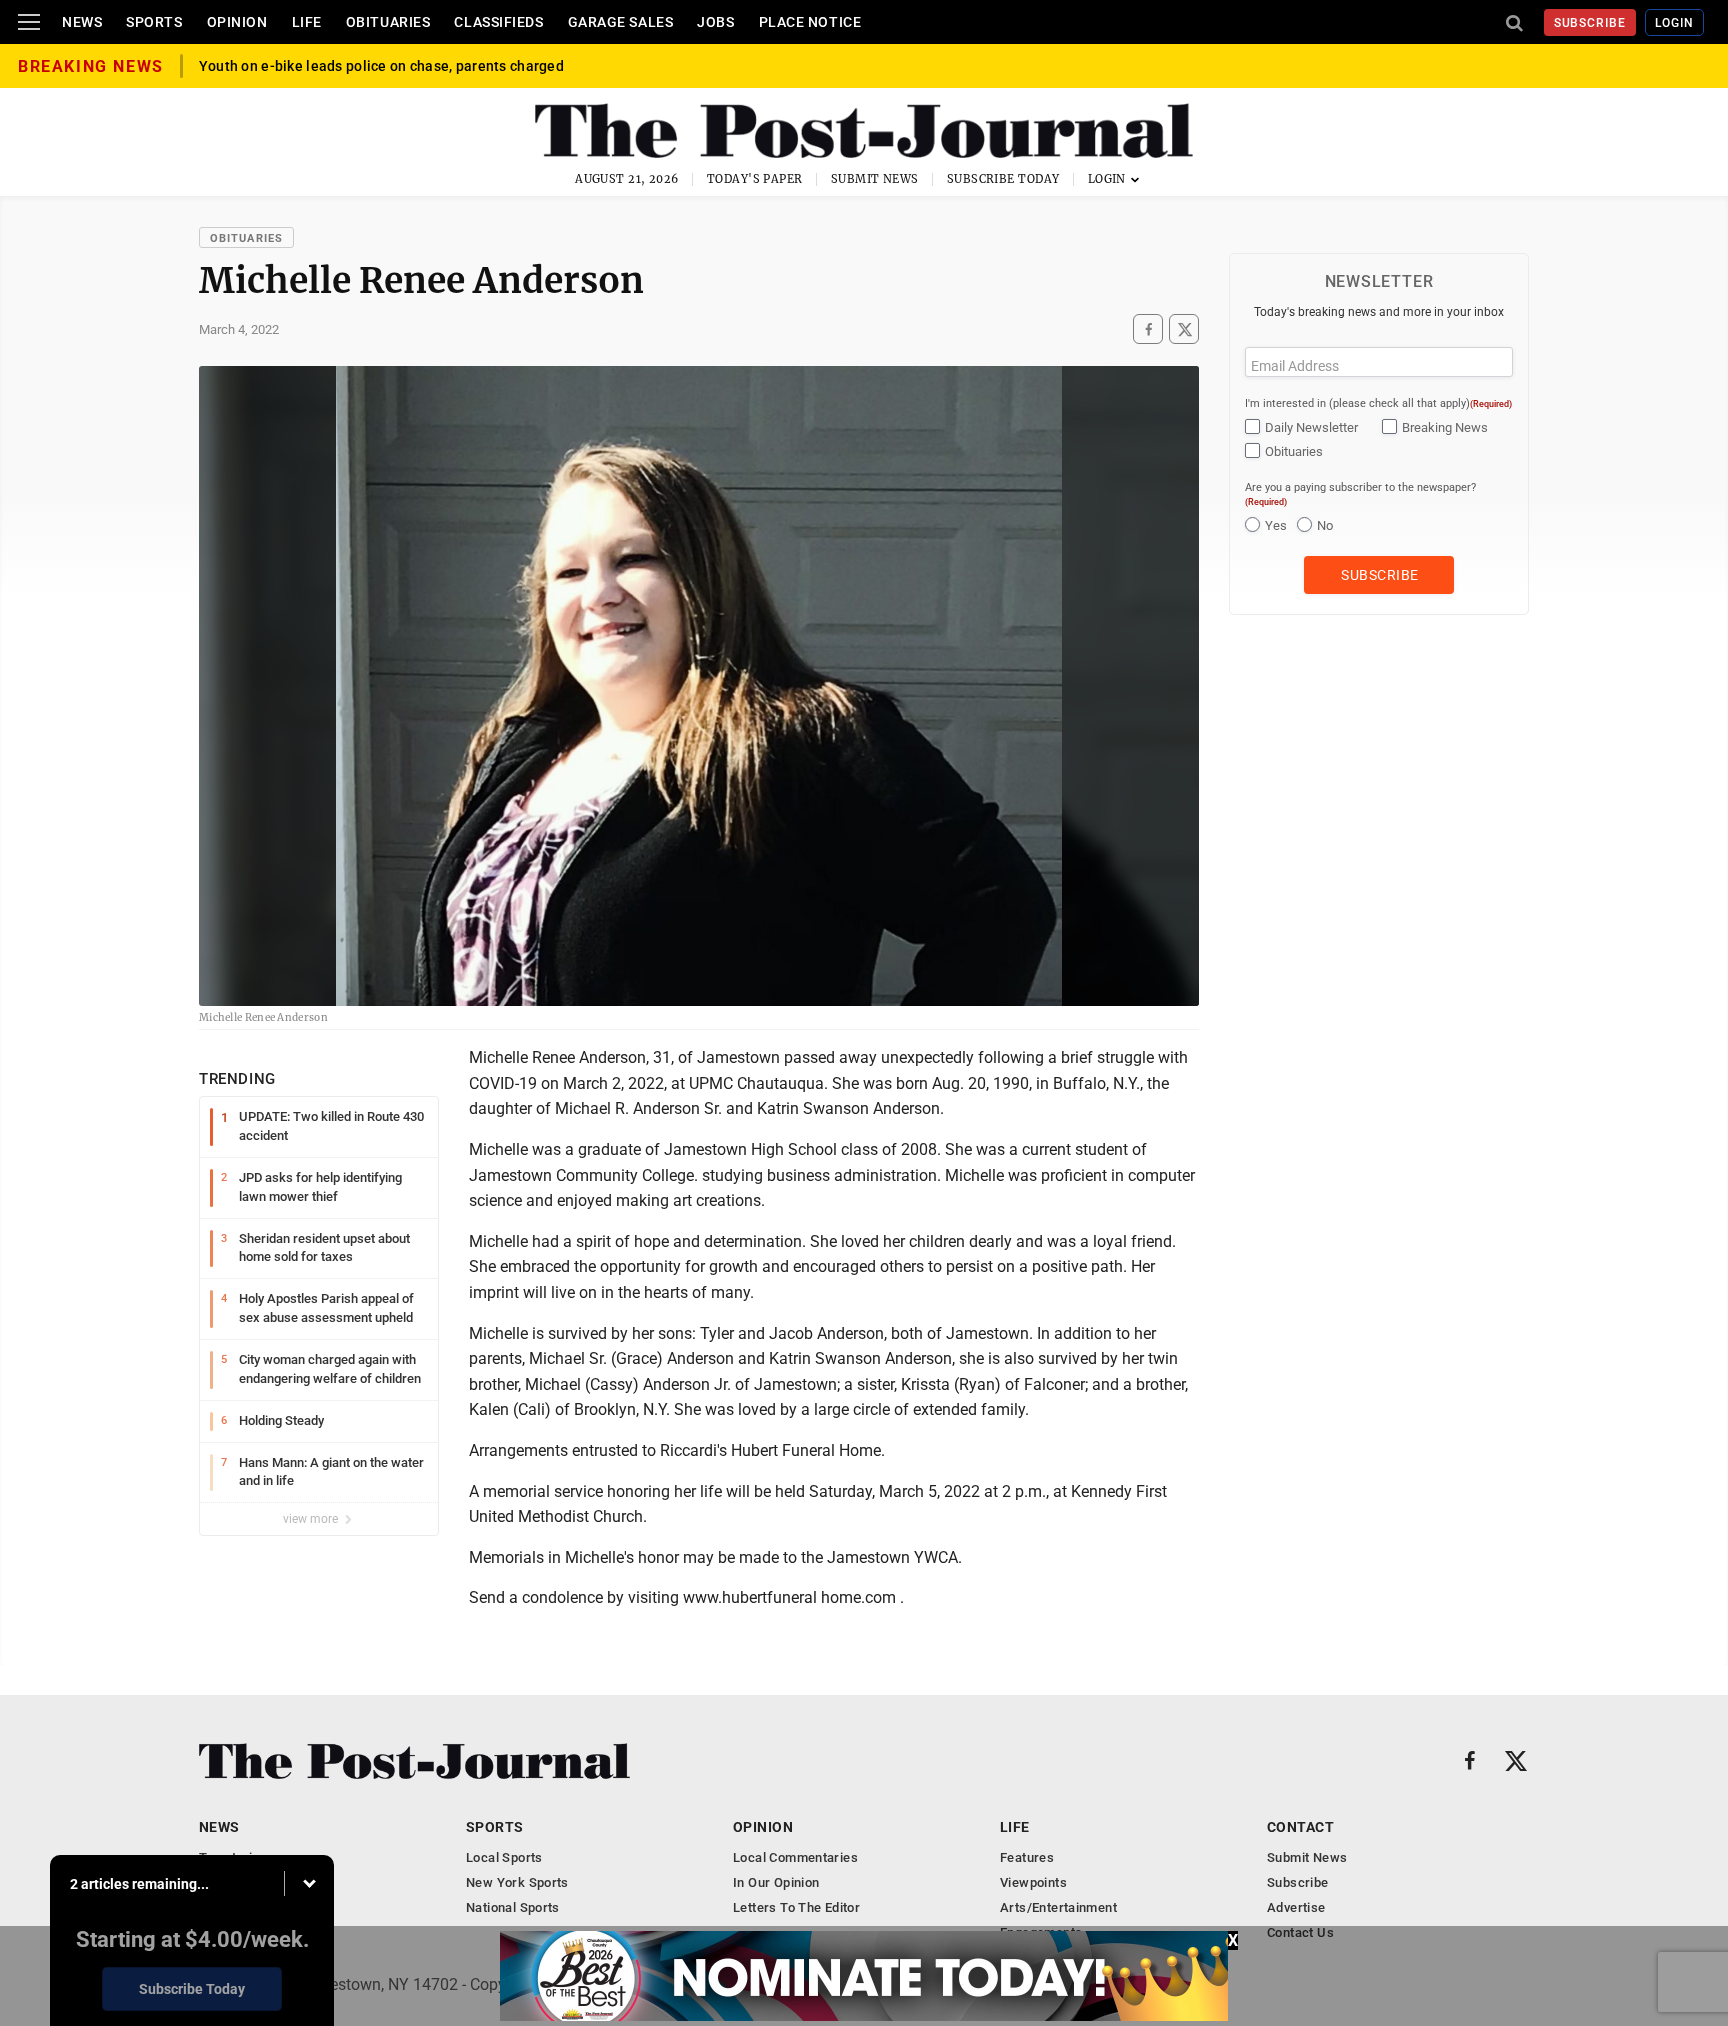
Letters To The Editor (796, 1907)
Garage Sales (621, 22)
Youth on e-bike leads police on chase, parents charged (381, 66)
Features (1027, 1857)
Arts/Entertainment (1058, 1907)
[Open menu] (29, 22)
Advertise (1296, 1907)
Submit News (875, 179)
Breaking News (1445, 427)
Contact (1300, 1827)
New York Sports (517, 1882)
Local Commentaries (795, 1857)
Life (307, 22)
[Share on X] (1184, 329)
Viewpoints (1033, 1882)
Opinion (237, 22)
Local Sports (504, 1857)
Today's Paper (755, 179)
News (82, 22)
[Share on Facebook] (1148, 329)
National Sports (513, 1907)
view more (312, 1519)
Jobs (715, 22)
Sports (154, 22)
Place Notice (810, 22)
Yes (1276, 525)
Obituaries (388, 22)
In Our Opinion (776, 1882)
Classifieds (498, 22)
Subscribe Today (1003, 179)
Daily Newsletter (1311, 427)
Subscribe (1590, 23)
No (1325, 525)
